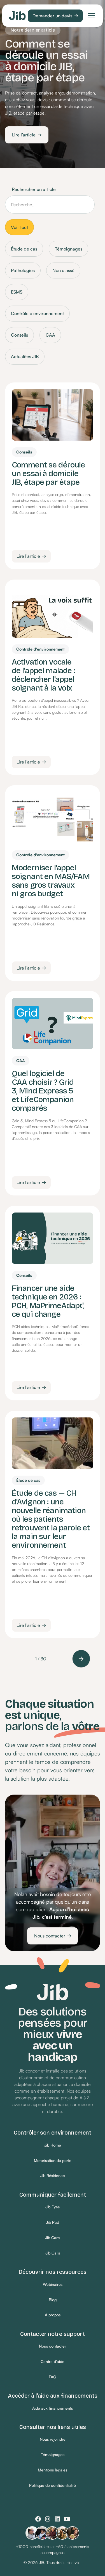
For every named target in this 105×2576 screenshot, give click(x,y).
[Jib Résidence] (53, 2176)
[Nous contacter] (53, 1936)
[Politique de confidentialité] (53, 2486)
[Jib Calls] (53, 2253)
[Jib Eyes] (53, 2207)
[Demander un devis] (55, 16)
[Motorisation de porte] (53, 2161)
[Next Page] (81, 1659)
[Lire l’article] (27, 135)
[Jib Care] (53, 2238)
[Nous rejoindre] (53, 2440)
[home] (17, 16)
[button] (90, 16)
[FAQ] (53, 2377)
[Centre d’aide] (53, 2362)
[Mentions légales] (53, 2470)
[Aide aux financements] (53, 2408)
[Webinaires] (53, 2285)
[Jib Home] (53, 2145)
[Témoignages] (53, 2455)
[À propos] (53, 2315)
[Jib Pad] (53, 2222)
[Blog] (53, 2300)
